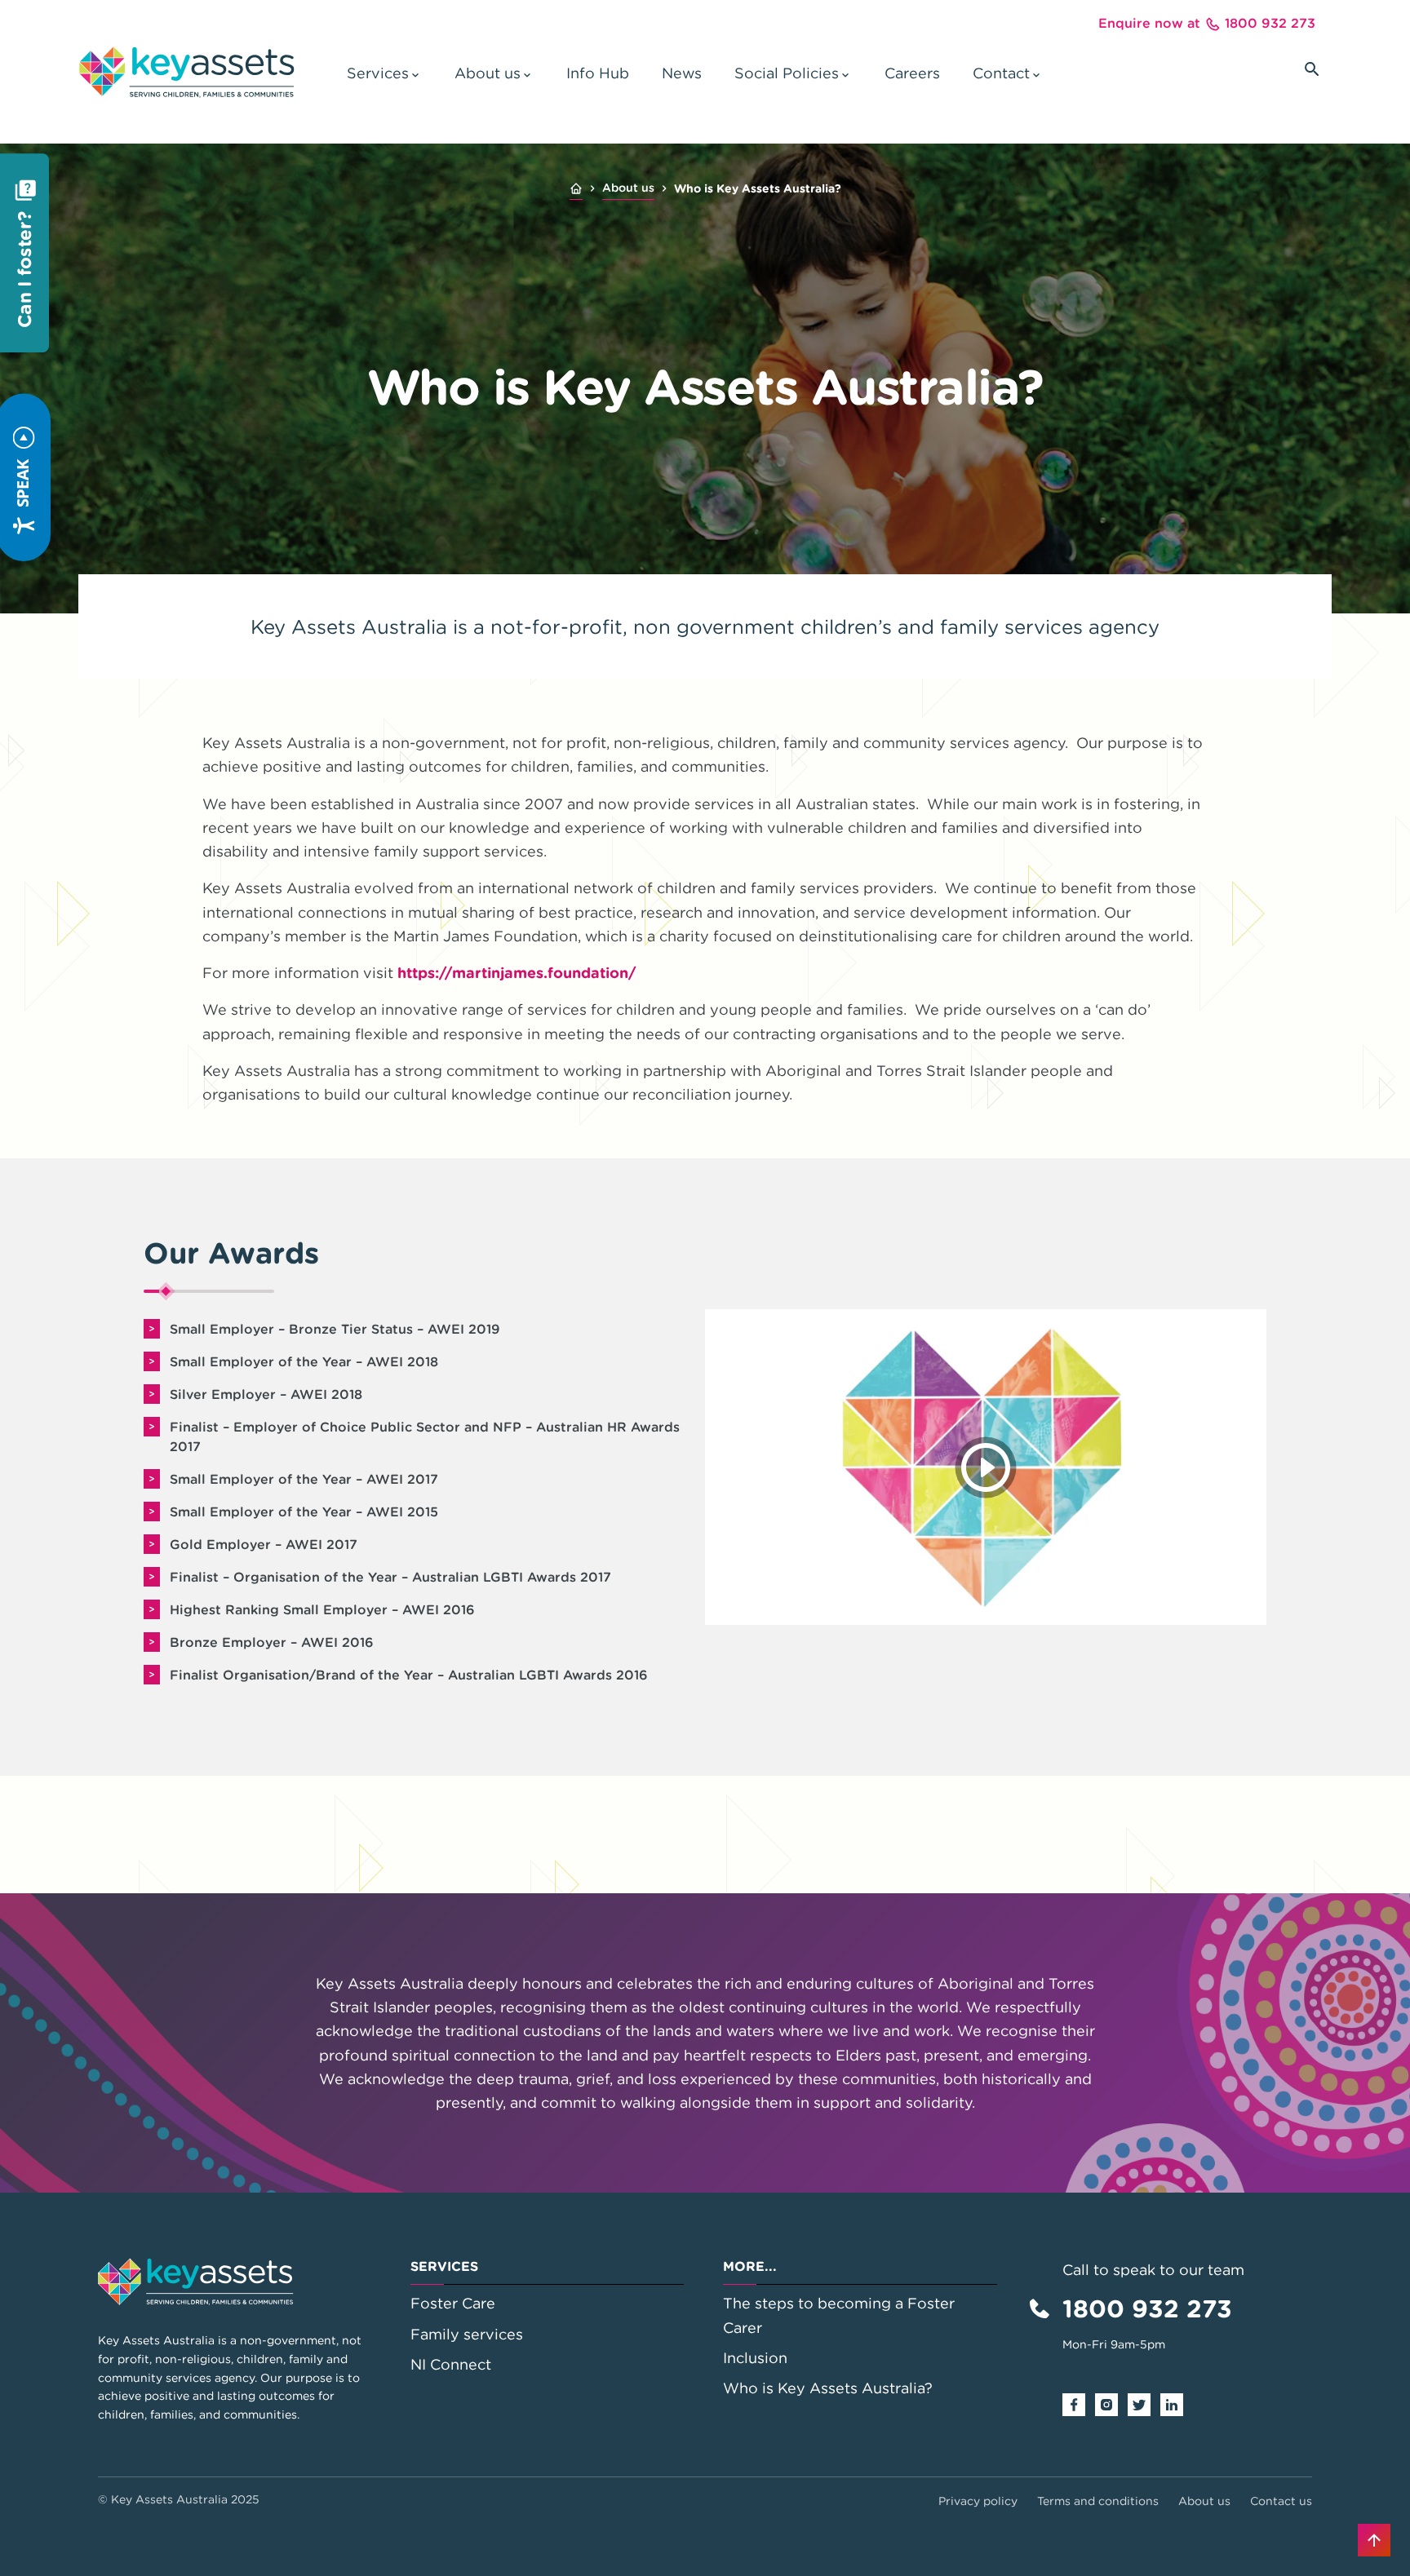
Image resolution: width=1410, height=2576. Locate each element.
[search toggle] (1312, 69)
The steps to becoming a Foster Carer (839, 2315)
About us (628, 188)
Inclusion (755, 2358)
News (682, 73)
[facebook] (1079, 2403)
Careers (912, 73)
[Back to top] (1374, 2540)
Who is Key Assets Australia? (828, 2388)
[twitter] (1144, 2403)
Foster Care (453, 2303)
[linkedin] (1177, 2403)
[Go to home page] (186, 72)
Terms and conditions (1098, 2501)
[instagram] (1111, 2403)
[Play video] (986, 1467)
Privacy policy (978, 2501)
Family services (467, 2334)
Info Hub (598, 73)
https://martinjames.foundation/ (517, 973)
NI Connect (451, 2364)
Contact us (1281, 2501)
